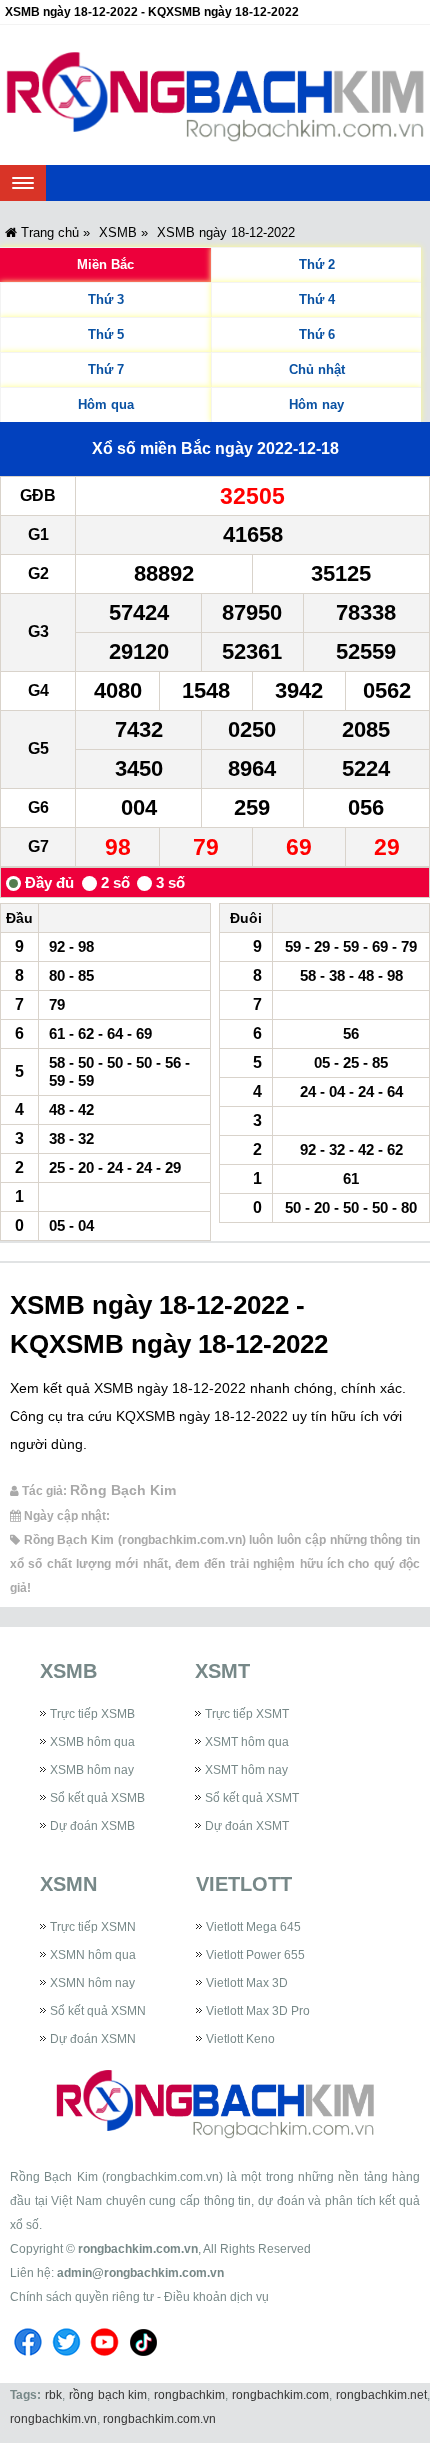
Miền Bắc (105, 264)
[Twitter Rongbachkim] (66, 2359)
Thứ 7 (106, 369)
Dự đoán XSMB (92, 1826)
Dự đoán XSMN (93, 2039)
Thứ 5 (106, 334)
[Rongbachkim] (215, 95)
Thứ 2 (317, 264)
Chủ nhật (317, 369)
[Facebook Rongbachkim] (28, 2359)
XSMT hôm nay (246, 1770)
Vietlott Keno (240, 2039)
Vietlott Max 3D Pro (258, 2011)
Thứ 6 (317, 334)
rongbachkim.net (381, 2395)
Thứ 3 (106, 299)
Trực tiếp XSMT (247, 1714)
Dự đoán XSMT (247, 1826)
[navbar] (23, 183)
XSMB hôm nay (92, 1770)
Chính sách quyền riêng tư (82, 2297)
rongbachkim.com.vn (138, 2249)
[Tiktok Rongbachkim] (144, 2359)
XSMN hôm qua (93, 1955)
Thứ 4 (317, 299)
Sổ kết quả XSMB (97, 1798)
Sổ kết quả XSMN (98, 2011)
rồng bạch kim (108, 2395)
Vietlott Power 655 (255, 1955)
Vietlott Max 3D (247, 1983)
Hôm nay (316, 404)
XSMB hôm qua (92, 1742)
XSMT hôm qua (247, 1742)
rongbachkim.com (280, 2395)
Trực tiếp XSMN (93, 1927)
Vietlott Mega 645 (253, 1927)
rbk (53, 2395)
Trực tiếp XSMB (92, 1714)
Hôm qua (106, 404)
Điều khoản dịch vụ (216, 2297)
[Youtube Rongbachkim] (105, 2359)
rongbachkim (189, 2395)
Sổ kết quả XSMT (252, 1798)
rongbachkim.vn (53, 2419)
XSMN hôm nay (92, 1983)
